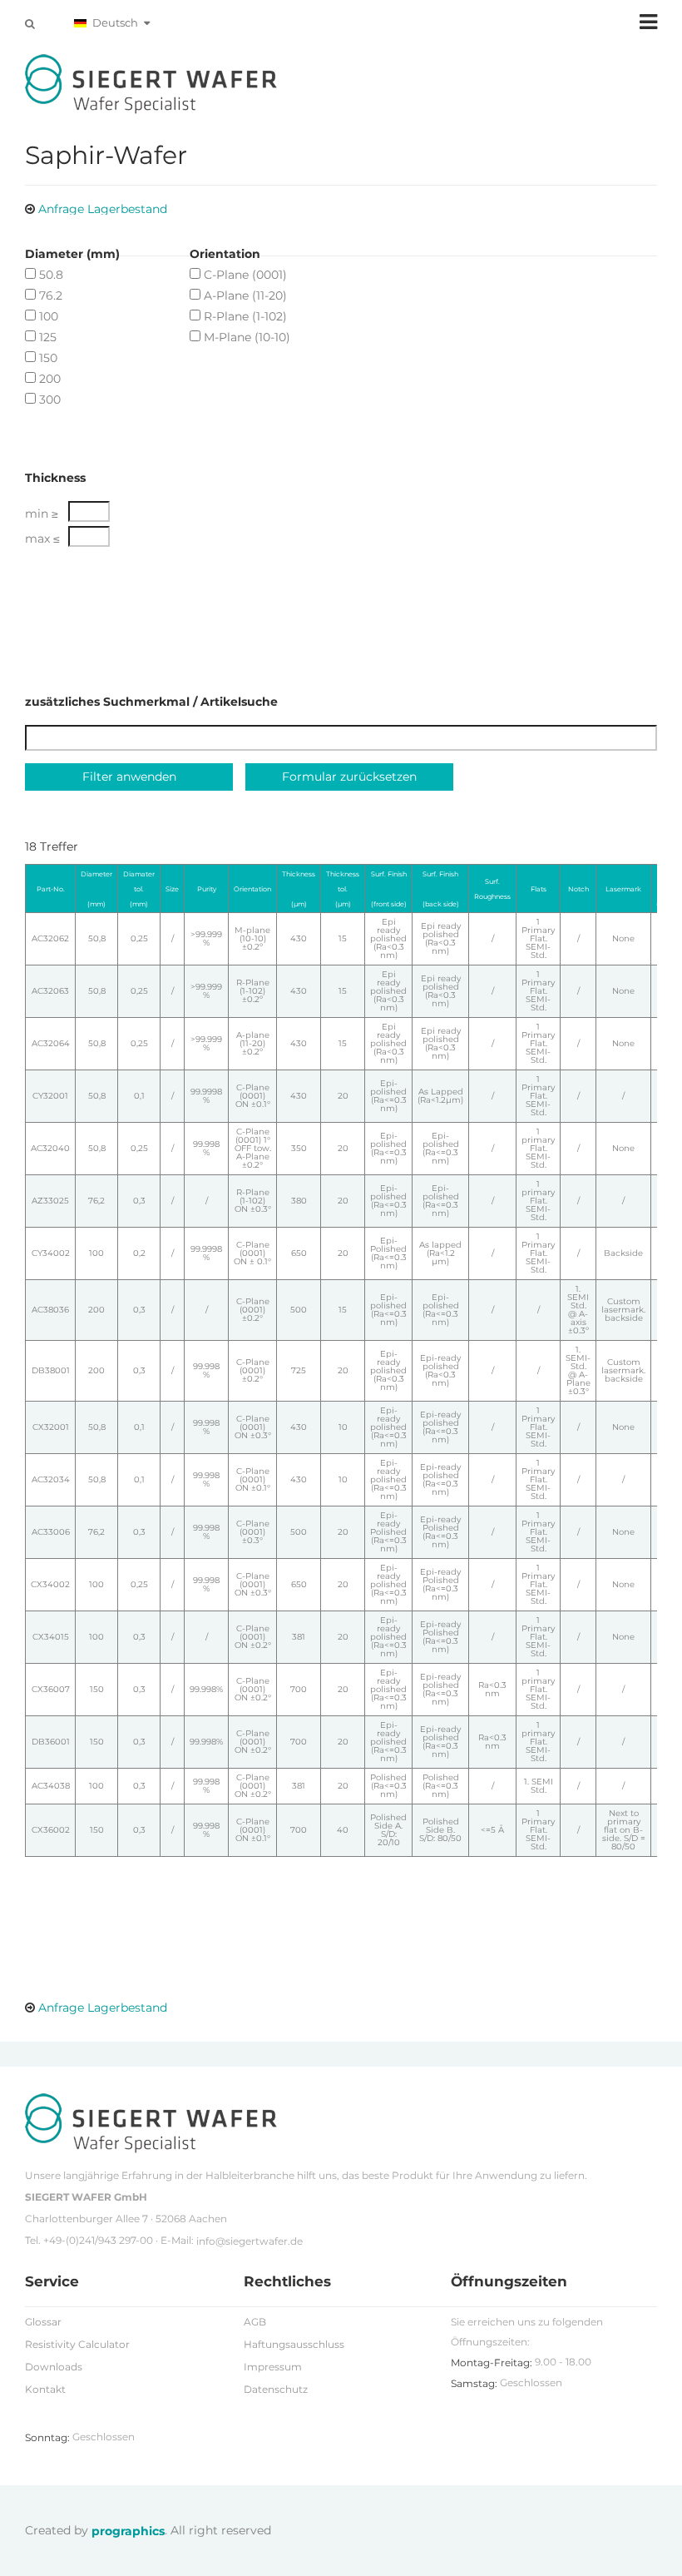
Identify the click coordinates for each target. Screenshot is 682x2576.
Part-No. (51, 889)
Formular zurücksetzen (349, 777)
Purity (207, 889)
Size (172, 889)
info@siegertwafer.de (250, 2241)
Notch (578, 889)
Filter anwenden (129, 777)
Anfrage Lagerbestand (103, 209)
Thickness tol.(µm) (343, 889)
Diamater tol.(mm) (139, 889)
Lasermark (623, 889)
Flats (539, 889)
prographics (128, 2531)
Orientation (252, 889)
